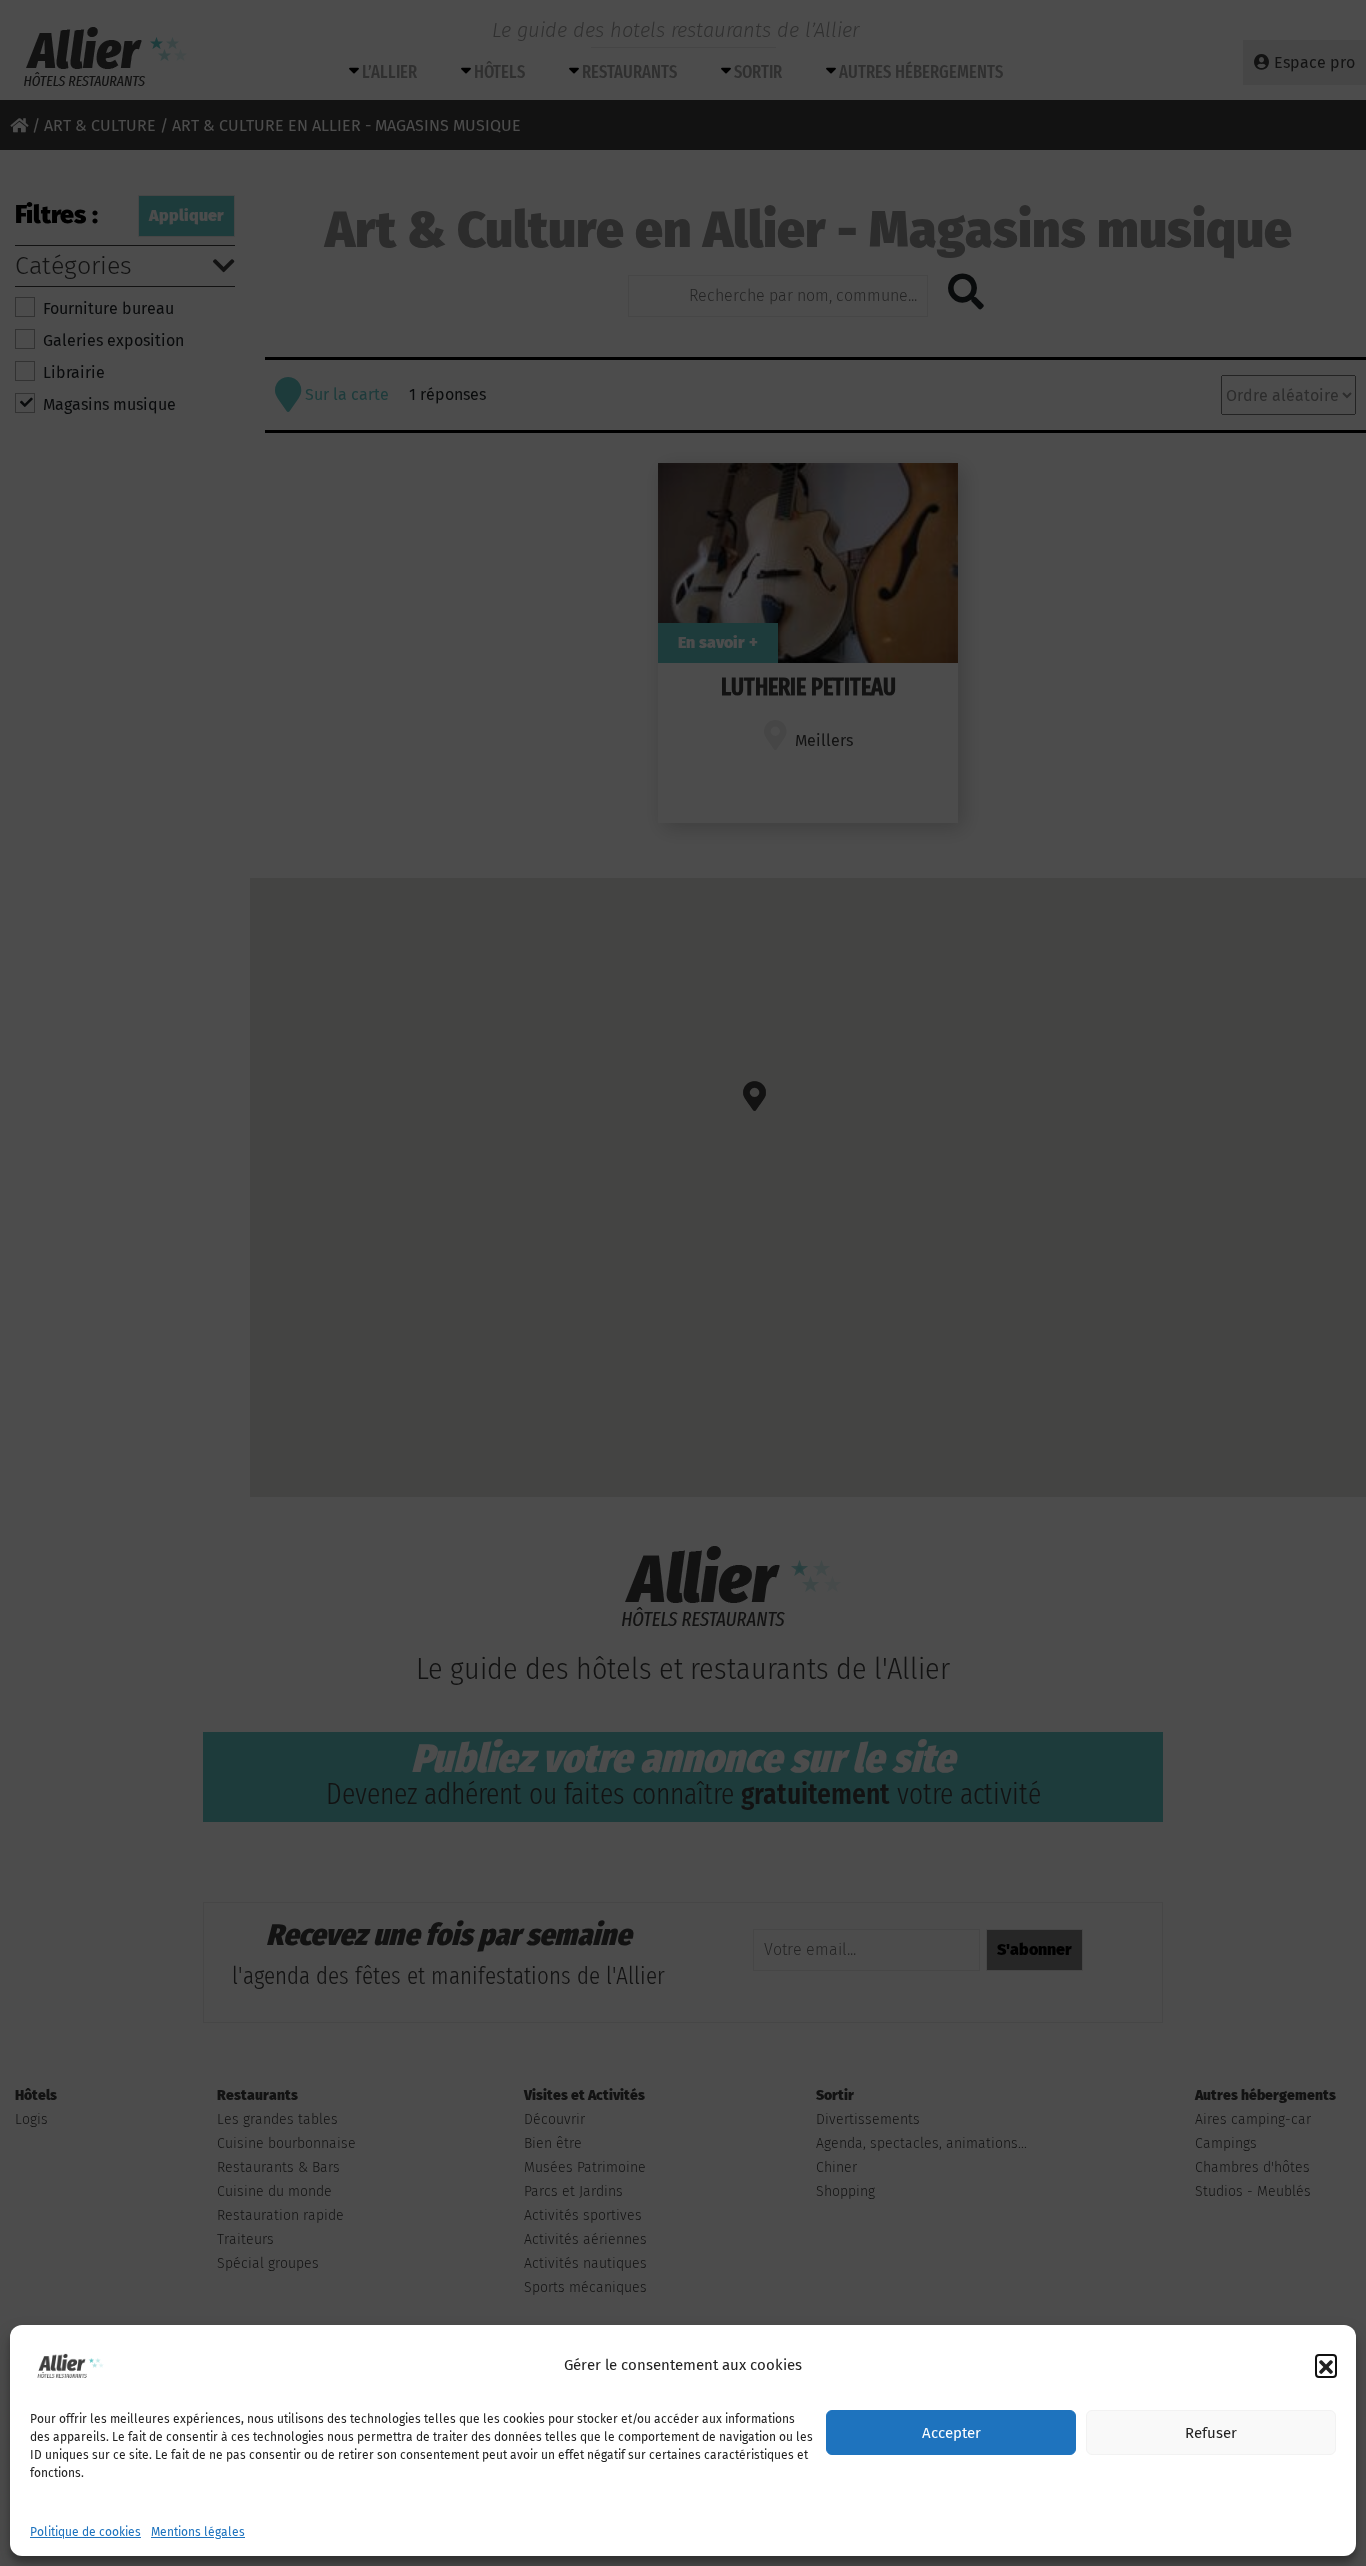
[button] (1326, 2365)
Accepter (951, 2433)
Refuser (1211, 2433)
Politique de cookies (85, 2532)
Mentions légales (198, 2532)
